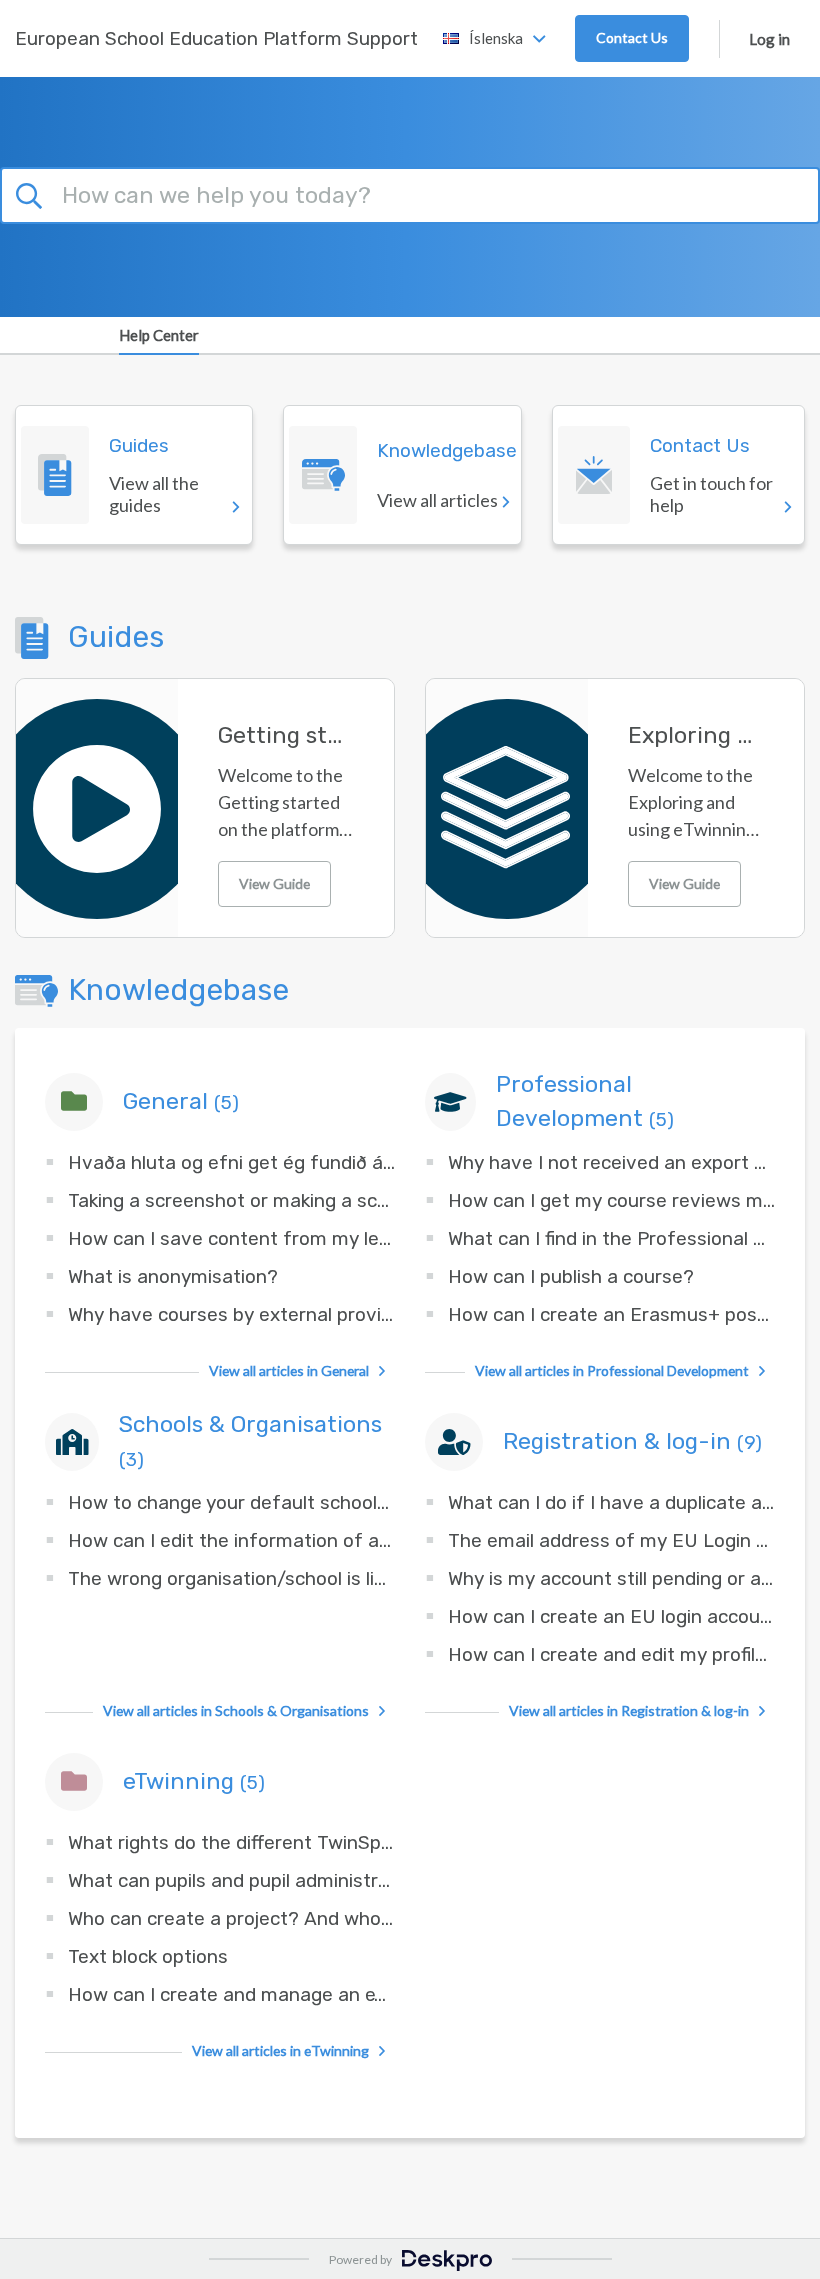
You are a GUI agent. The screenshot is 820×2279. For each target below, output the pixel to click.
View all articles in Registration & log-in (629, 1710)
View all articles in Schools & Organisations (236, 1710)
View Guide (274, 883)
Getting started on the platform (286, 735)
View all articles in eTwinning (280, 2050)
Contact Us (632, 37)
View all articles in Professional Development (612, 1370)
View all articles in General (289, 1370)
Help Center (159, 335)
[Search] (32, 193)
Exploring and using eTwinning (696, 735)
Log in (769, 39)
